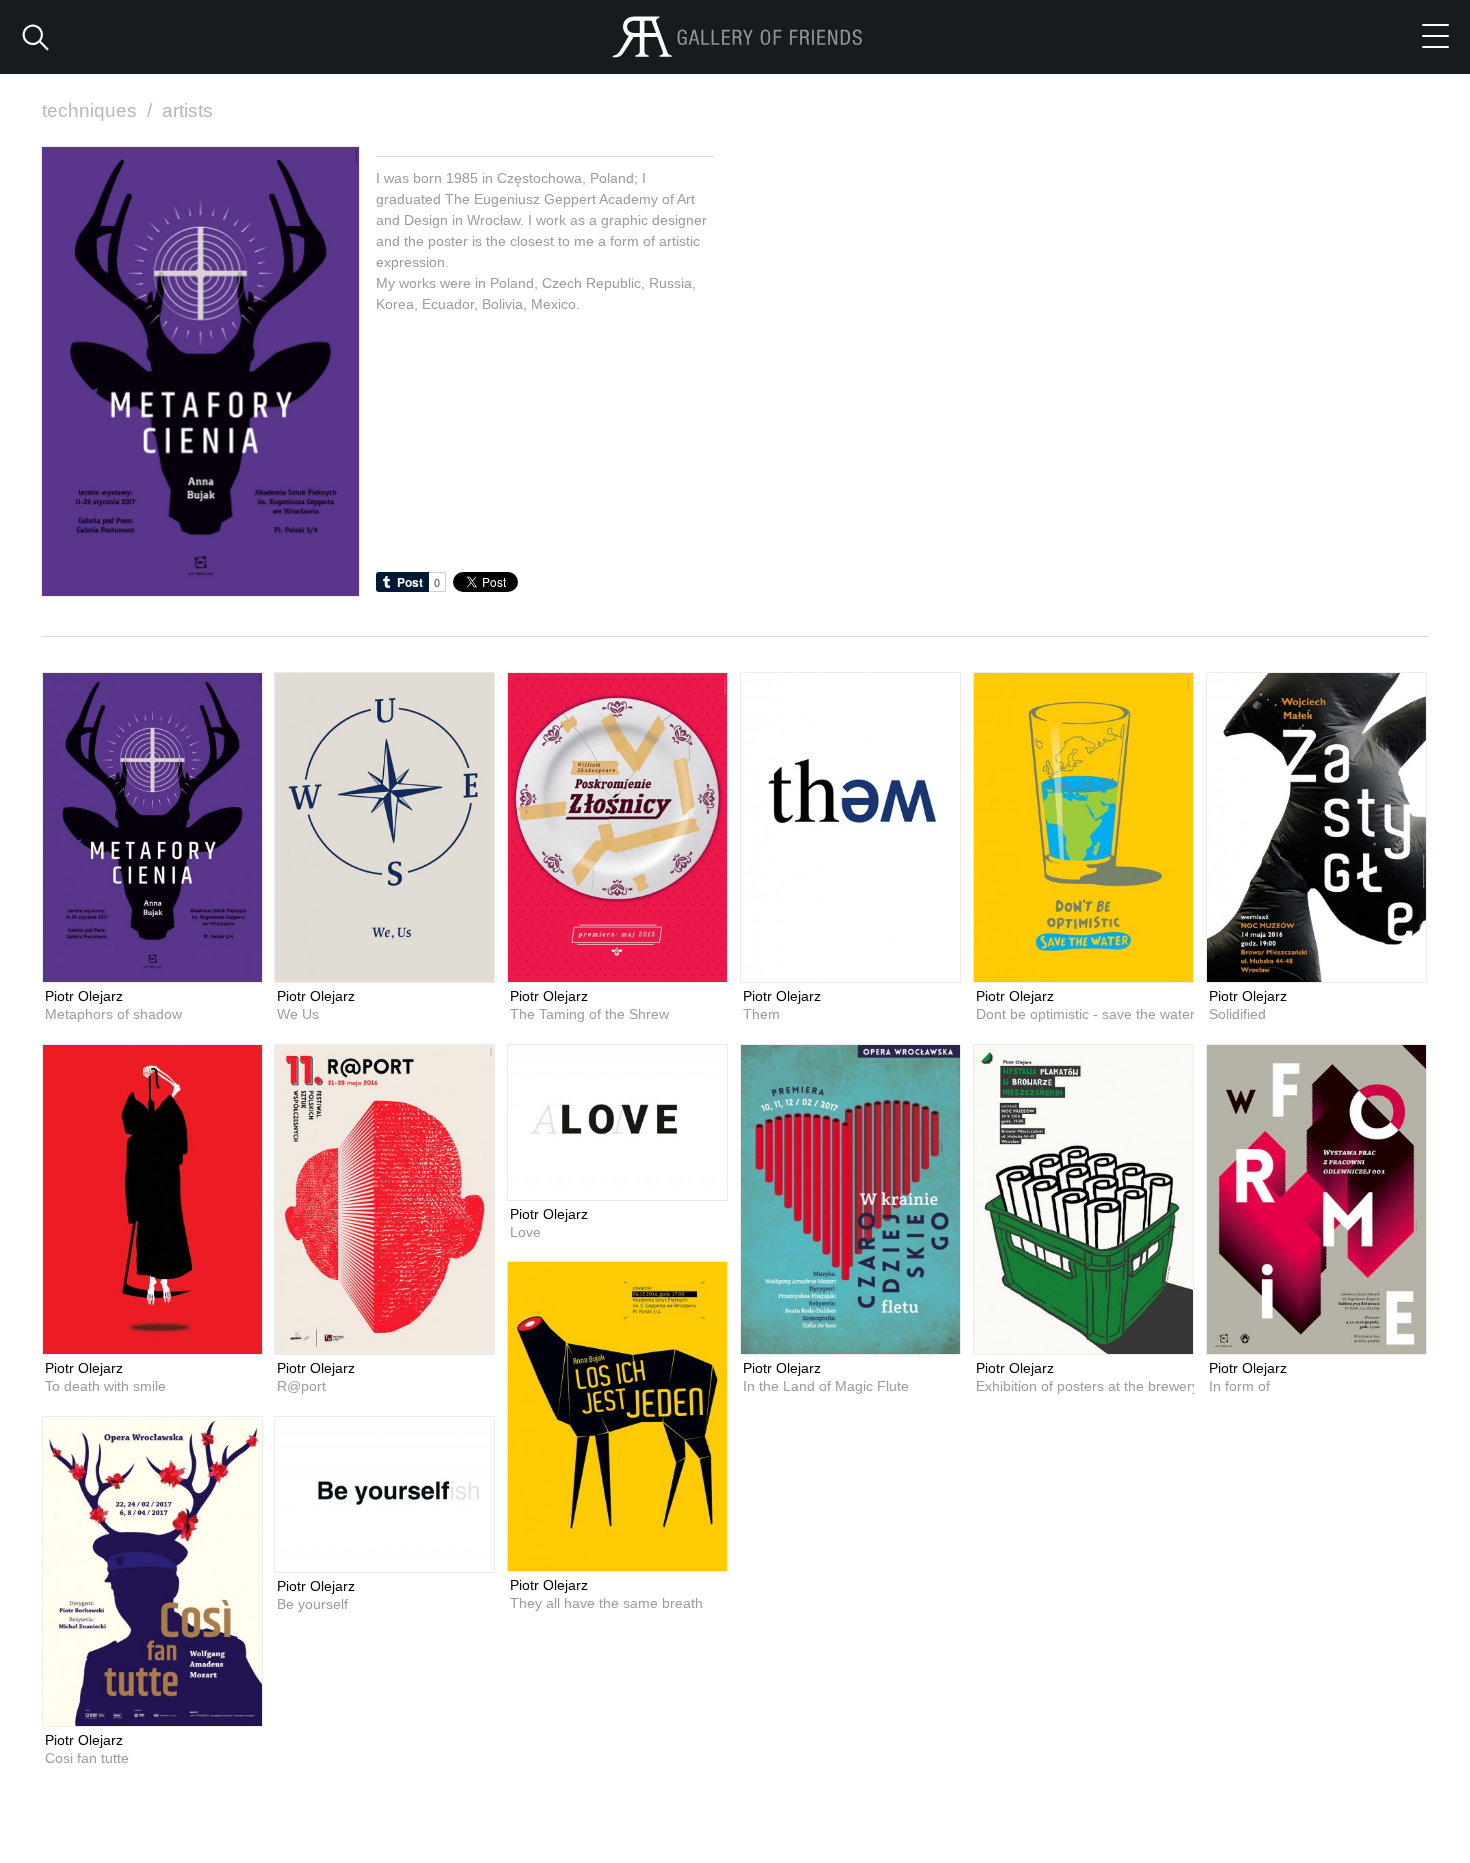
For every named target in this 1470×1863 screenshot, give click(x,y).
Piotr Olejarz (84, 996)
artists (187, 110)
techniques (97, 110)
